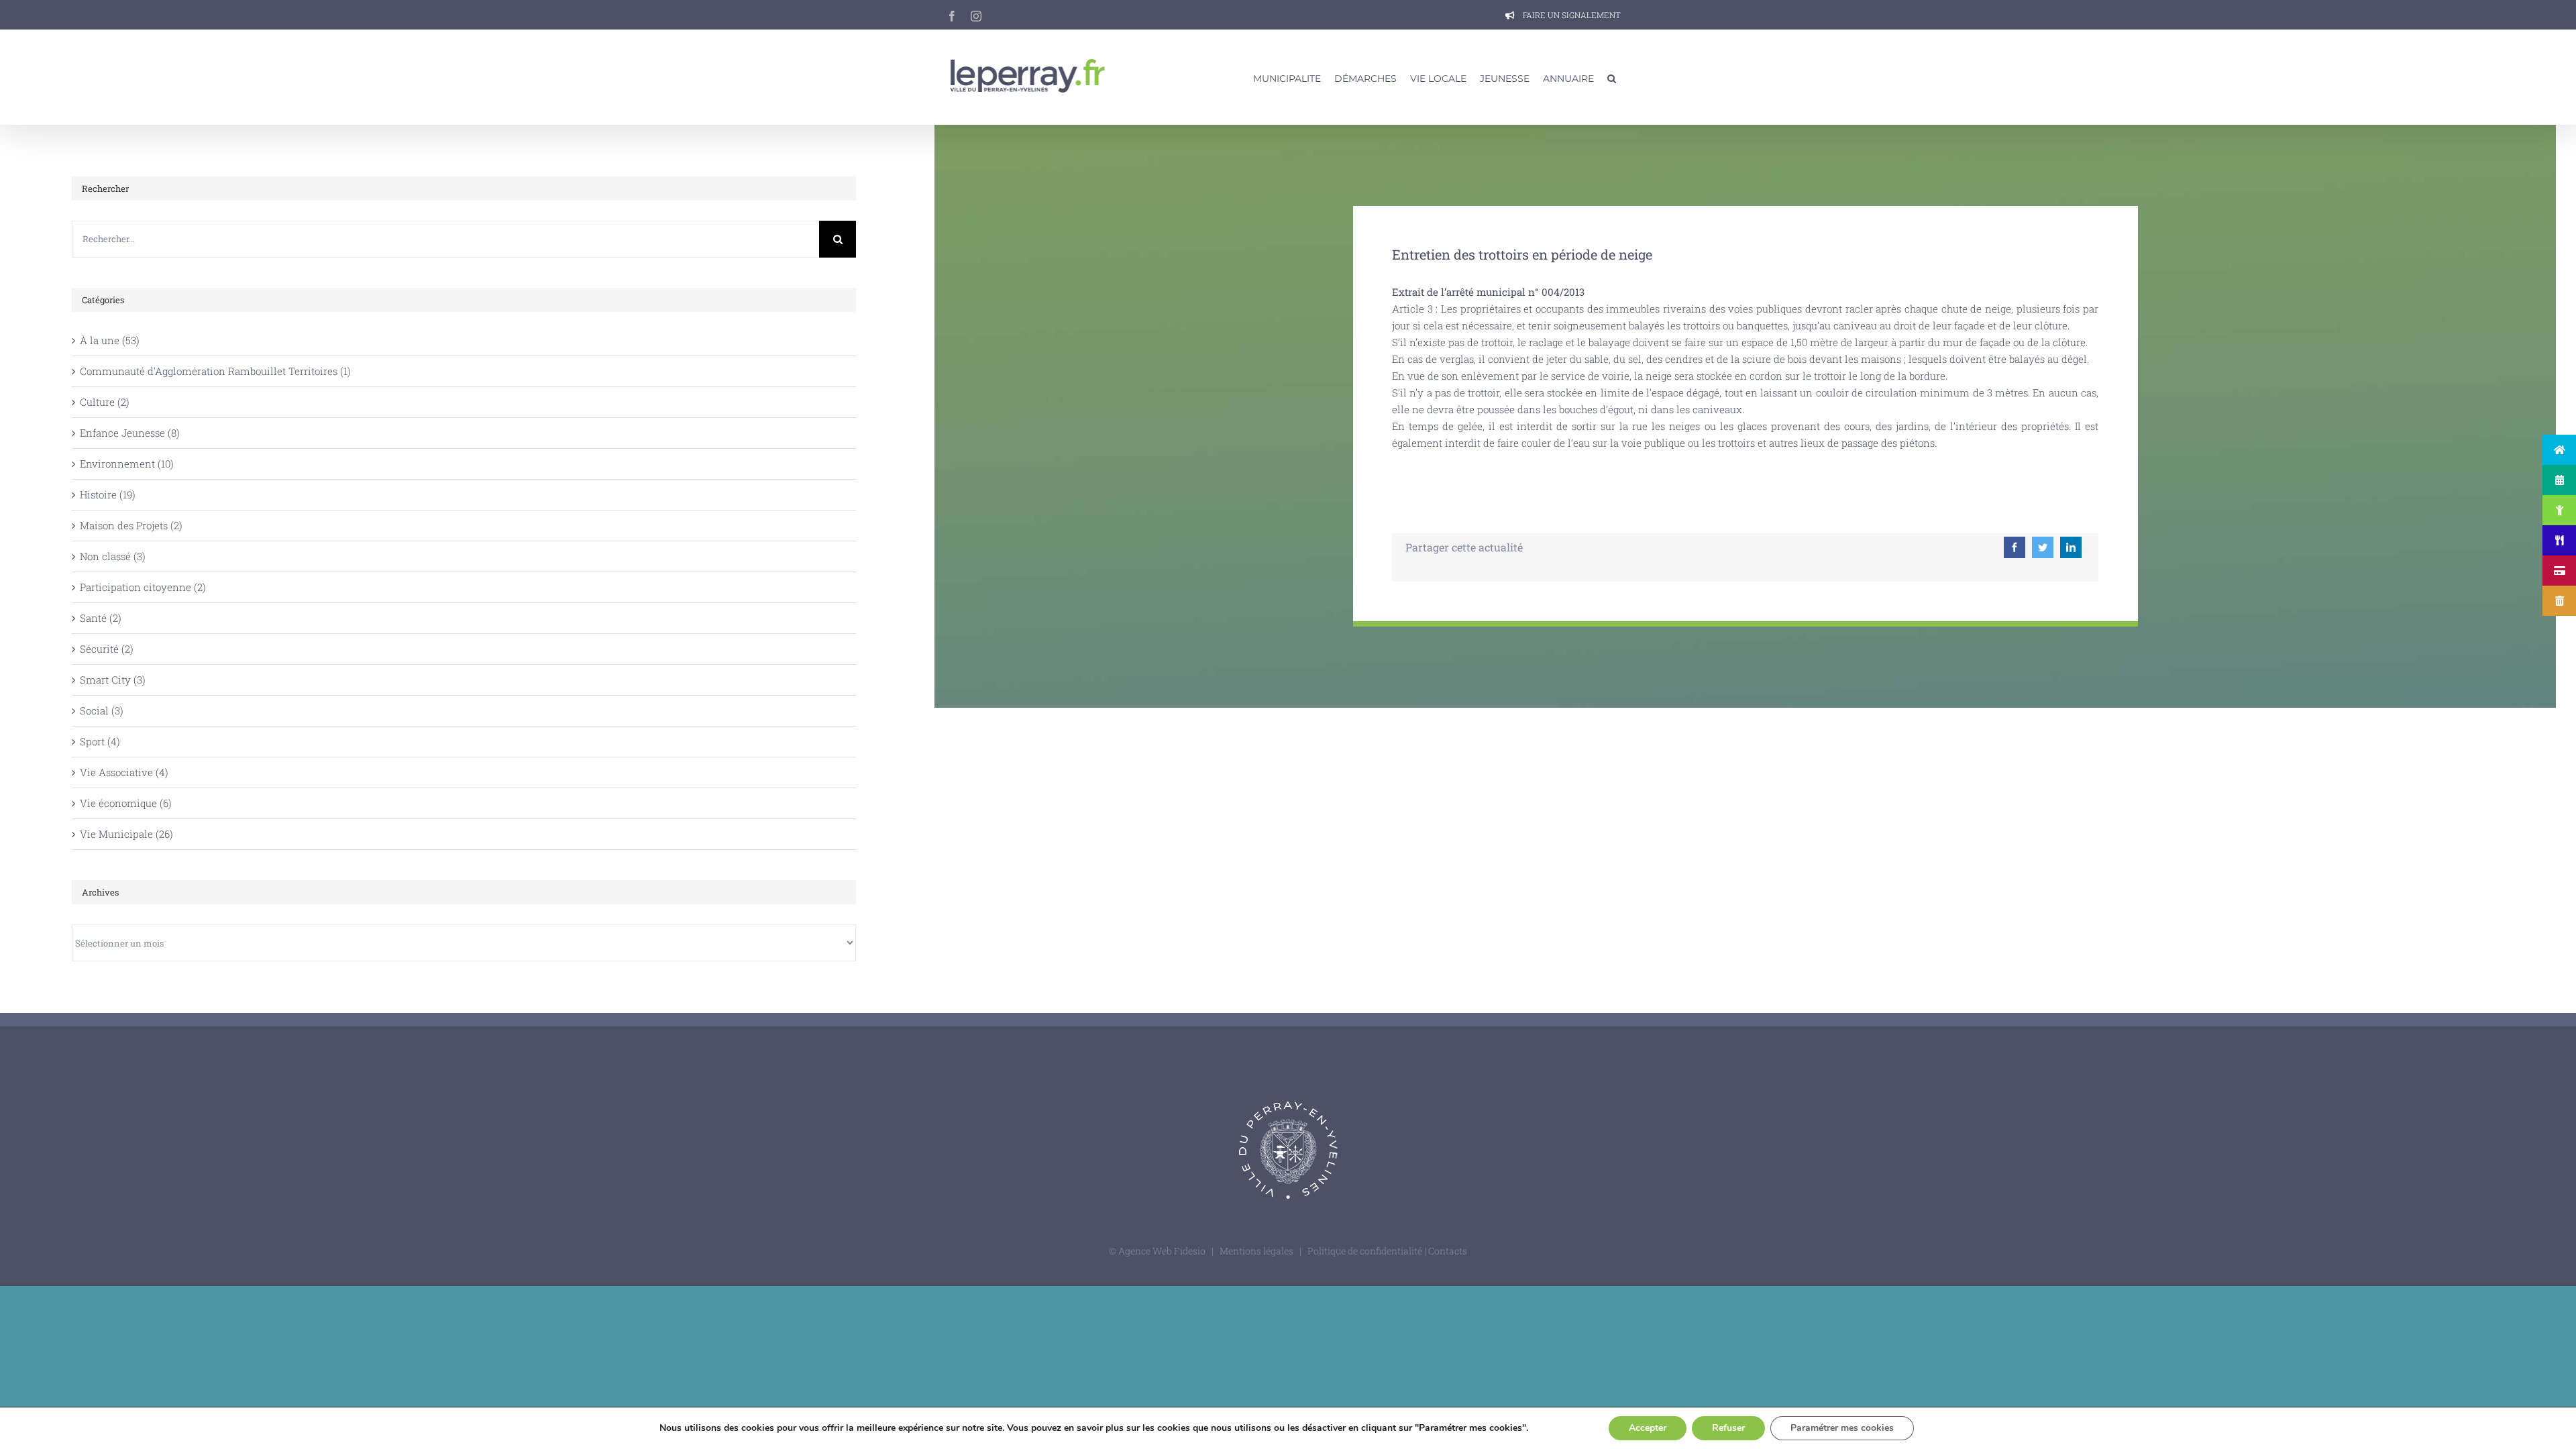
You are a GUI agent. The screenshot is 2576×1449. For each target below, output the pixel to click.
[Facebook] (2015, 547)
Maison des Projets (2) (131, 525)
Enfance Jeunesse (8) (130, 433)
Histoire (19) (108, 494)
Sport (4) (100, 741)
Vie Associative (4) (124, 772)
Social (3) (102, 710)
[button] (1612, 77)
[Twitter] (2043, 547)
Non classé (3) (113, 556)
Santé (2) (101, 618)
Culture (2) (105, 402)
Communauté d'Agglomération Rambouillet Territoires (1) (215, 371)
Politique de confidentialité (1366, 1251)
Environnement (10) (127, 464)
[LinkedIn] (2071, 547)
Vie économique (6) (126, 803)
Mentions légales (1256, 1251)
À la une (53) (110, 340)
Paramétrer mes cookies (1842, 1428)
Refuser (1728, 1428)
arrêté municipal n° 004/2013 (1515, 292)
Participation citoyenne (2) (143, 587)
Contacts (1448, 1251)
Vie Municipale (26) (126, 834)
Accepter (1648, 1428)
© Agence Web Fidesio (1157, 1251)
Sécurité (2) (107, 649)
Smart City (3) (113, 680)
